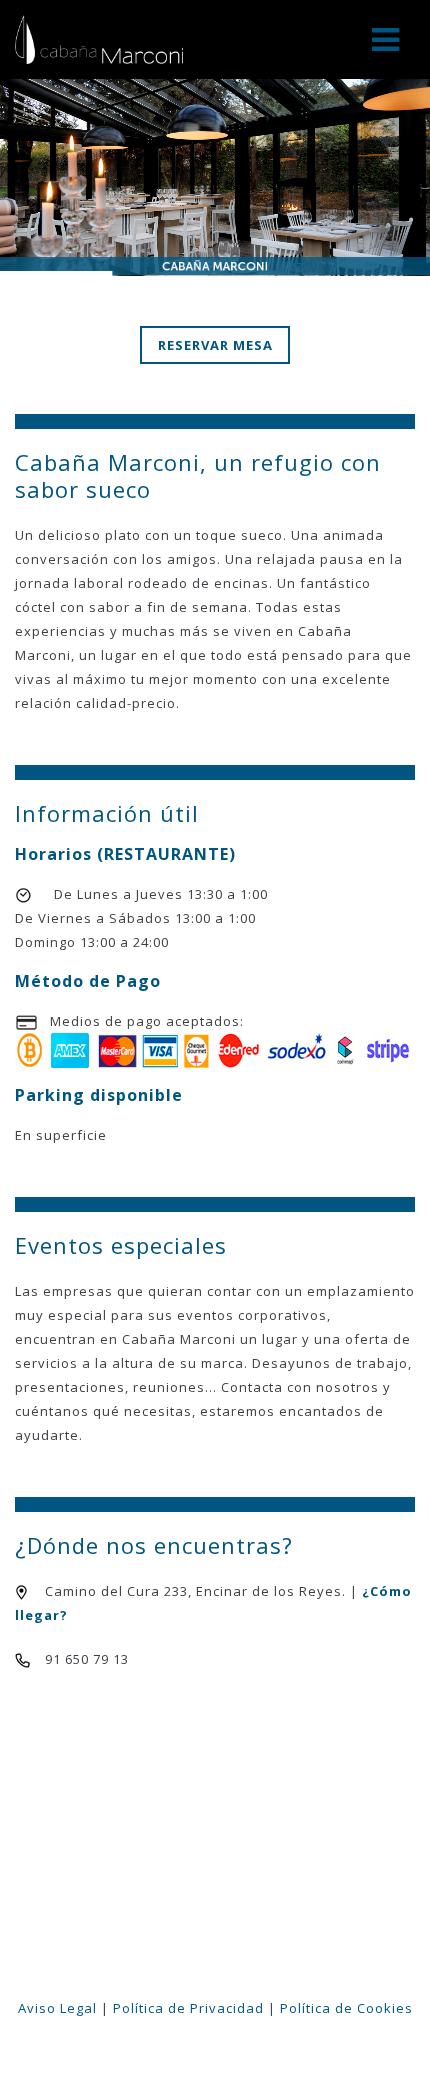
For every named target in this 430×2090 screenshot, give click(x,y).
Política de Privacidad (188, 2008)
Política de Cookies (346, 2008)
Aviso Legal (57, 2008)
